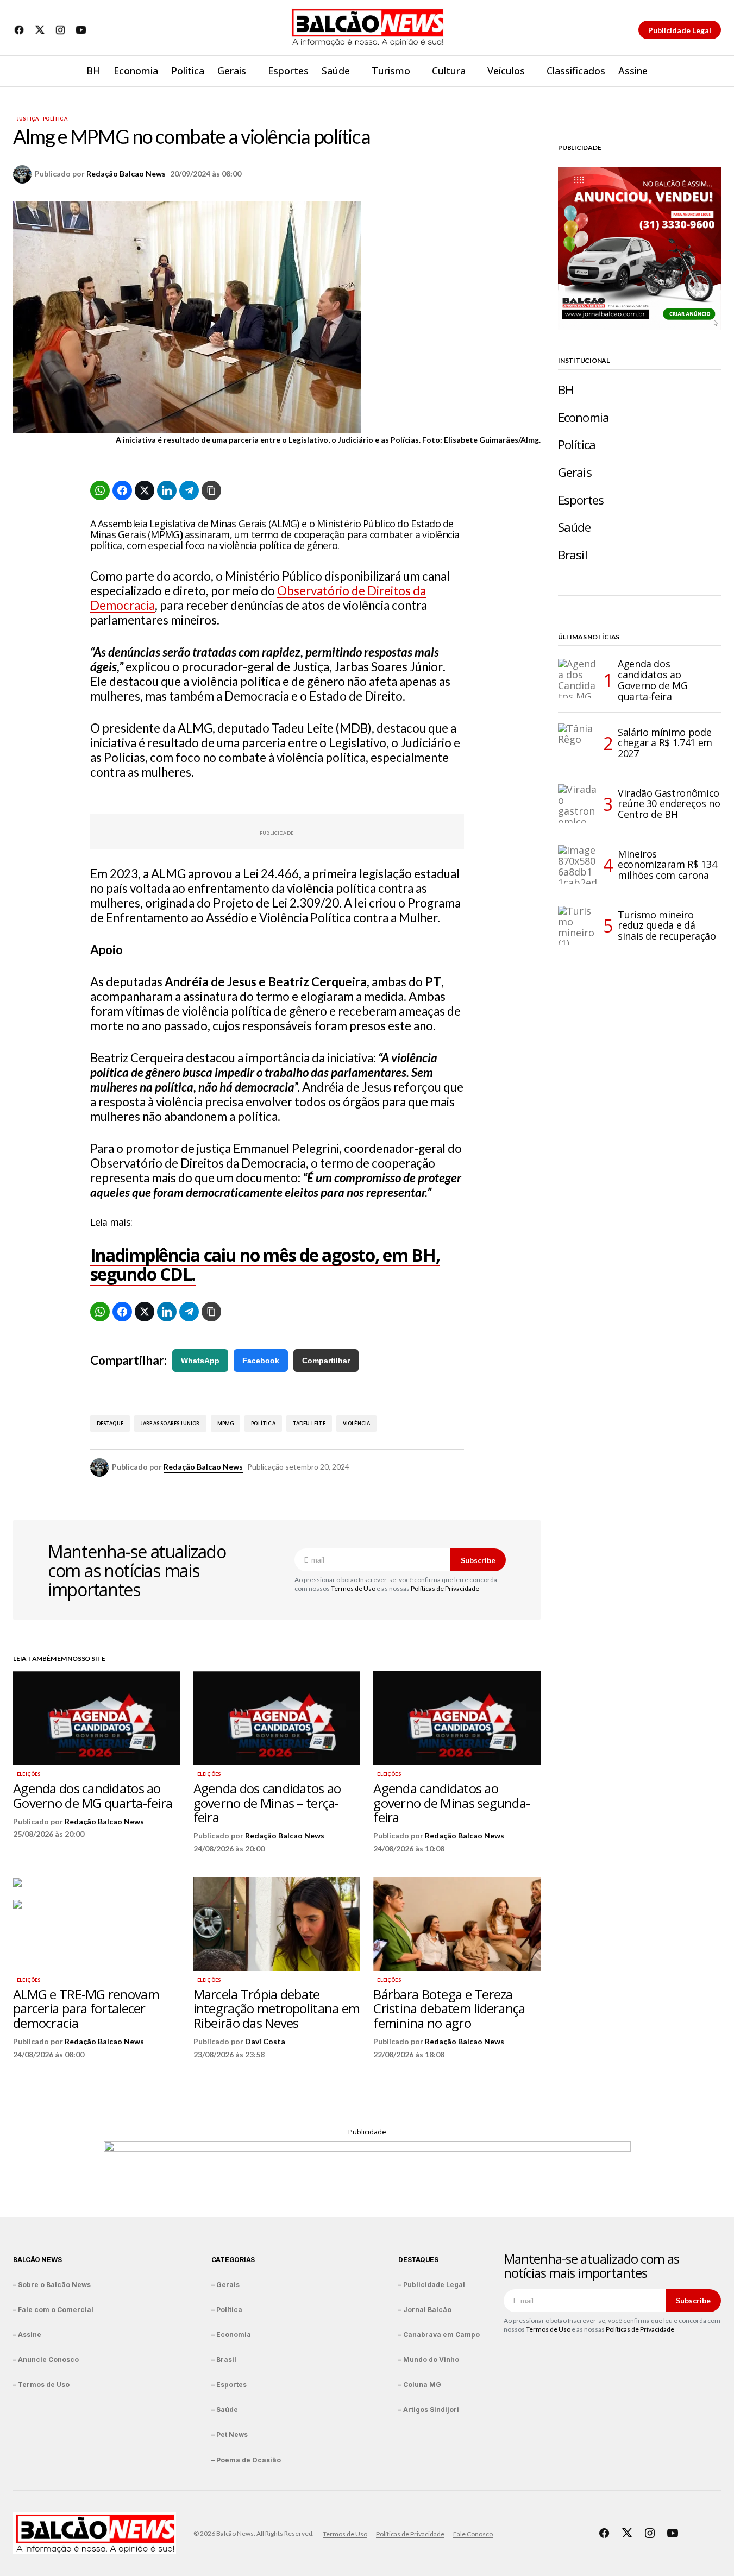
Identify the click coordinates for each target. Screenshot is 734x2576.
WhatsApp (200, 1361)
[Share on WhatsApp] (100, 490)
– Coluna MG (420, 2385)
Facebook (261, 1361)
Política (55, 119)
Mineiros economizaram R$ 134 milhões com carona (667, 865)
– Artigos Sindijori (429, 2410)
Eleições (29, 1774)
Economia (584, 417)
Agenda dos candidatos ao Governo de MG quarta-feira (653, 680)
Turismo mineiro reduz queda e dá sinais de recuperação (667, 925)
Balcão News (37, 2260)
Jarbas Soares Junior (170, 1423)
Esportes (581, 500)
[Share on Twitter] (145, 490)
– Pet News (230, 2435)
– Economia (231, 2335)
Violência (357, 1423)
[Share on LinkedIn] (167, 490)
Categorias (233, 2260)
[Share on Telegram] (189, 490)
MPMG (226, 1423)
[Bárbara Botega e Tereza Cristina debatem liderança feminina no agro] (457, 1924)
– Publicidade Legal (432, 2285)
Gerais (575, 472)
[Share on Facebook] (122, 490)
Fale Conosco (473, 2534)
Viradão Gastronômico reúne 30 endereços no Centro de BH (669, 804)
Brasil (573, 555)
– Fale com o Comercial (53, 2310)
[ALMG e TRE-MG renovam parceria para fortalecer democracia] (97, 1924)
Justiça (28, 119)
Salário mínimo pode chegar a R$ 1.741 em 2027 (665, 743)
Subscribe (478, 1560)
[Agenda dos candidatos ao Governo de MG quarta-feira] (97, 1718)
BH (566, 390)
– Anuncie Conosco (46, 2360)
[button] (712, 71)
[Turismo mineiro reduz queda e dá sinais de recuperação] (578, 925)
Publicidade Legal (680, 30)
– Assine (27, 2335)
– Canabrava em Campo (439, 2335)
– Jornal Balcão (425, 2310)
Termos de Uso (353, 1588)
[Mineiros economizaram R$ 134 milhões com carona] (578, 865)
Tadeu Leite (309, 1423)
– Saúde (225, 2410)
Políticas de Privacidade (445, 1588)
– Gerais (225, 2285)
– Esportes (229, 2385)
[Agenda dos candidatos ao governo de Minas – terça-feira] (277, 1718)
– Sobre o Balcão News (52, 2285)
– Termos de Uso (41, 2385)
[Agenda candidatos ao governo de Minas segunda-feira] (457, 1718)
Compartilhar (326, 1361)
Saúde (575, 527)
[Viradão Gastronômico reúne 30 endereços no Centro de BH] (578, 804)
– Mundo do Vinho (429, 2360)
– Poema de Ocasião (246, 2460)
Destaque (110, 1423)
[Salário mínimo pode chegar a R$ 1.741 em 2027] (578, 743)
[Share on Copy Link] (211, 490)
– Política (227, 2310)
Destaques (418, 2260)
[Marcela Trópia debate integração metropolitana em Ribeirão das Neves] (277, 1924)
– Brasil (224, 2360)
